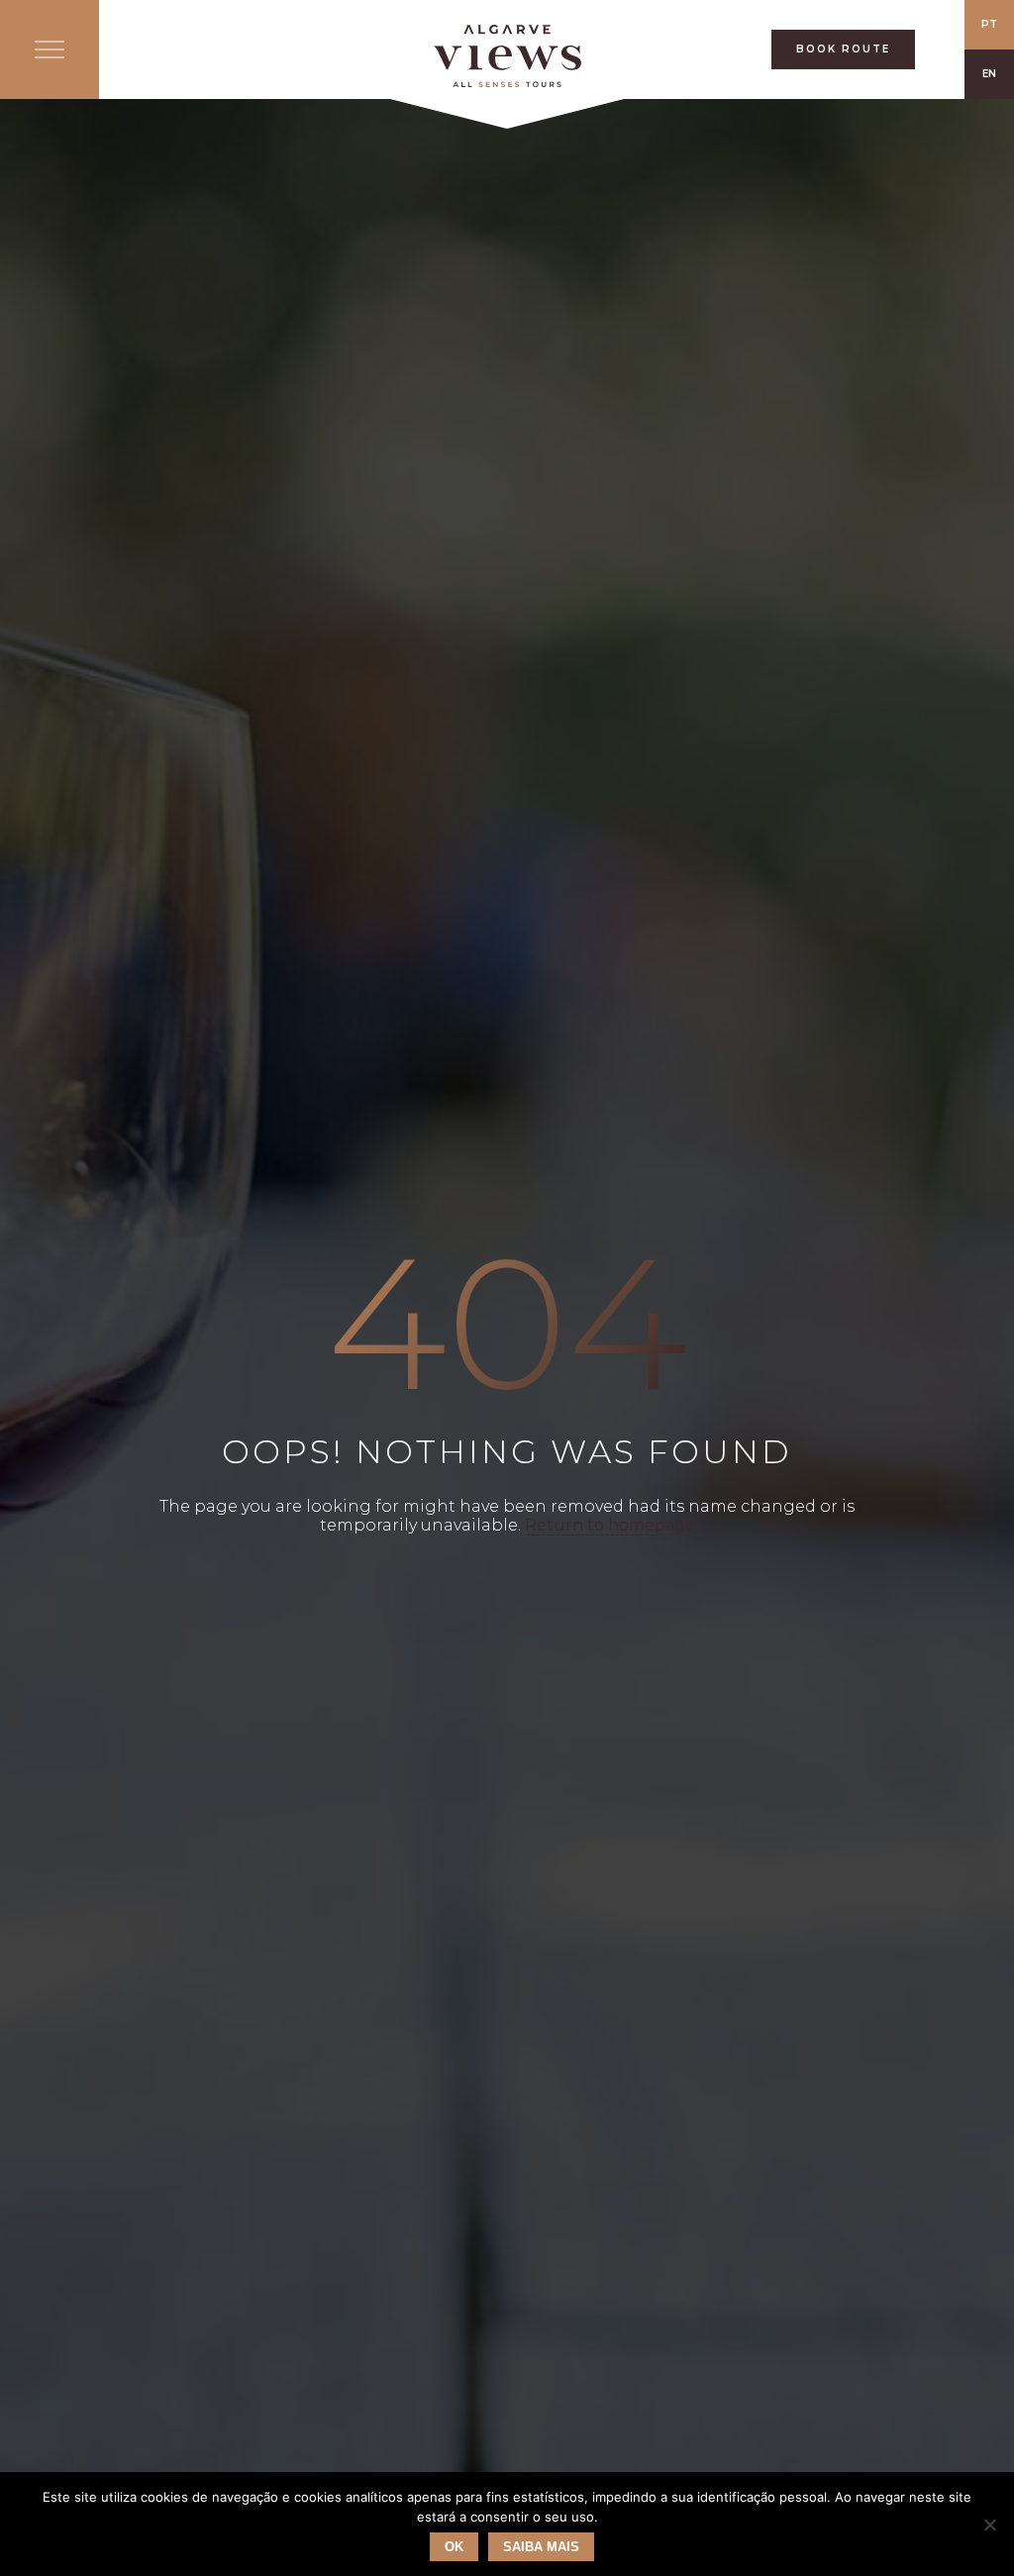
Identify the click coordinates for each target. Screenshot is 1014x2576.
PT (989, 24)
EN (989, 74)
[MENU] (50, 50)
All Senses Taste (507, 56)
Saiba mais (541, 2547)
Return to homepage (610, 1525)
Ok (454, 2547)
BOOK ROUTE (843, 49)
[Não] (989, 2525)
